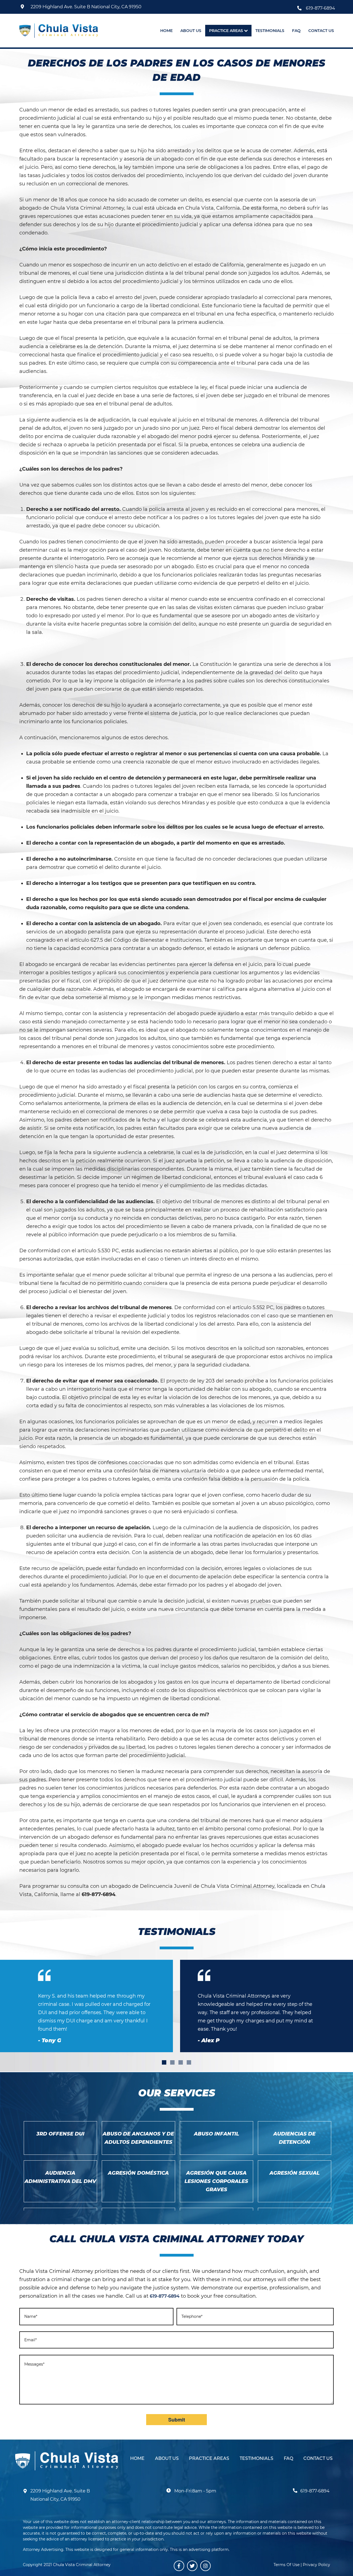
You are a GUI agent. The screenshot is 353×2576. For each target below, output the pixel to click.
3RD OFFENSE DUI (60, 2134)
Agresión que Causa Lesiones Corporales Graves (216, 2181)
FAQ (288, 2458)
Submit (177, 2420)
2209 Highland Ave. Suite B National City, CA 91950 (86, 7)
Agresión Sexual (295, 2173)
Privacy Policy (316, 2565)
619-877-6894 (320, 8)
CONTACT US (318, 2458)
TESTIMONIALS (256, 2458)
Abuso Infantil (216, 2134)
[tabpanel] (265, 2006)
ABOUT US (167, 2458)
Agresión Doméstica (138, 2173)
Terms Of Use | (288, 2565)
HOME (137, 2458)
